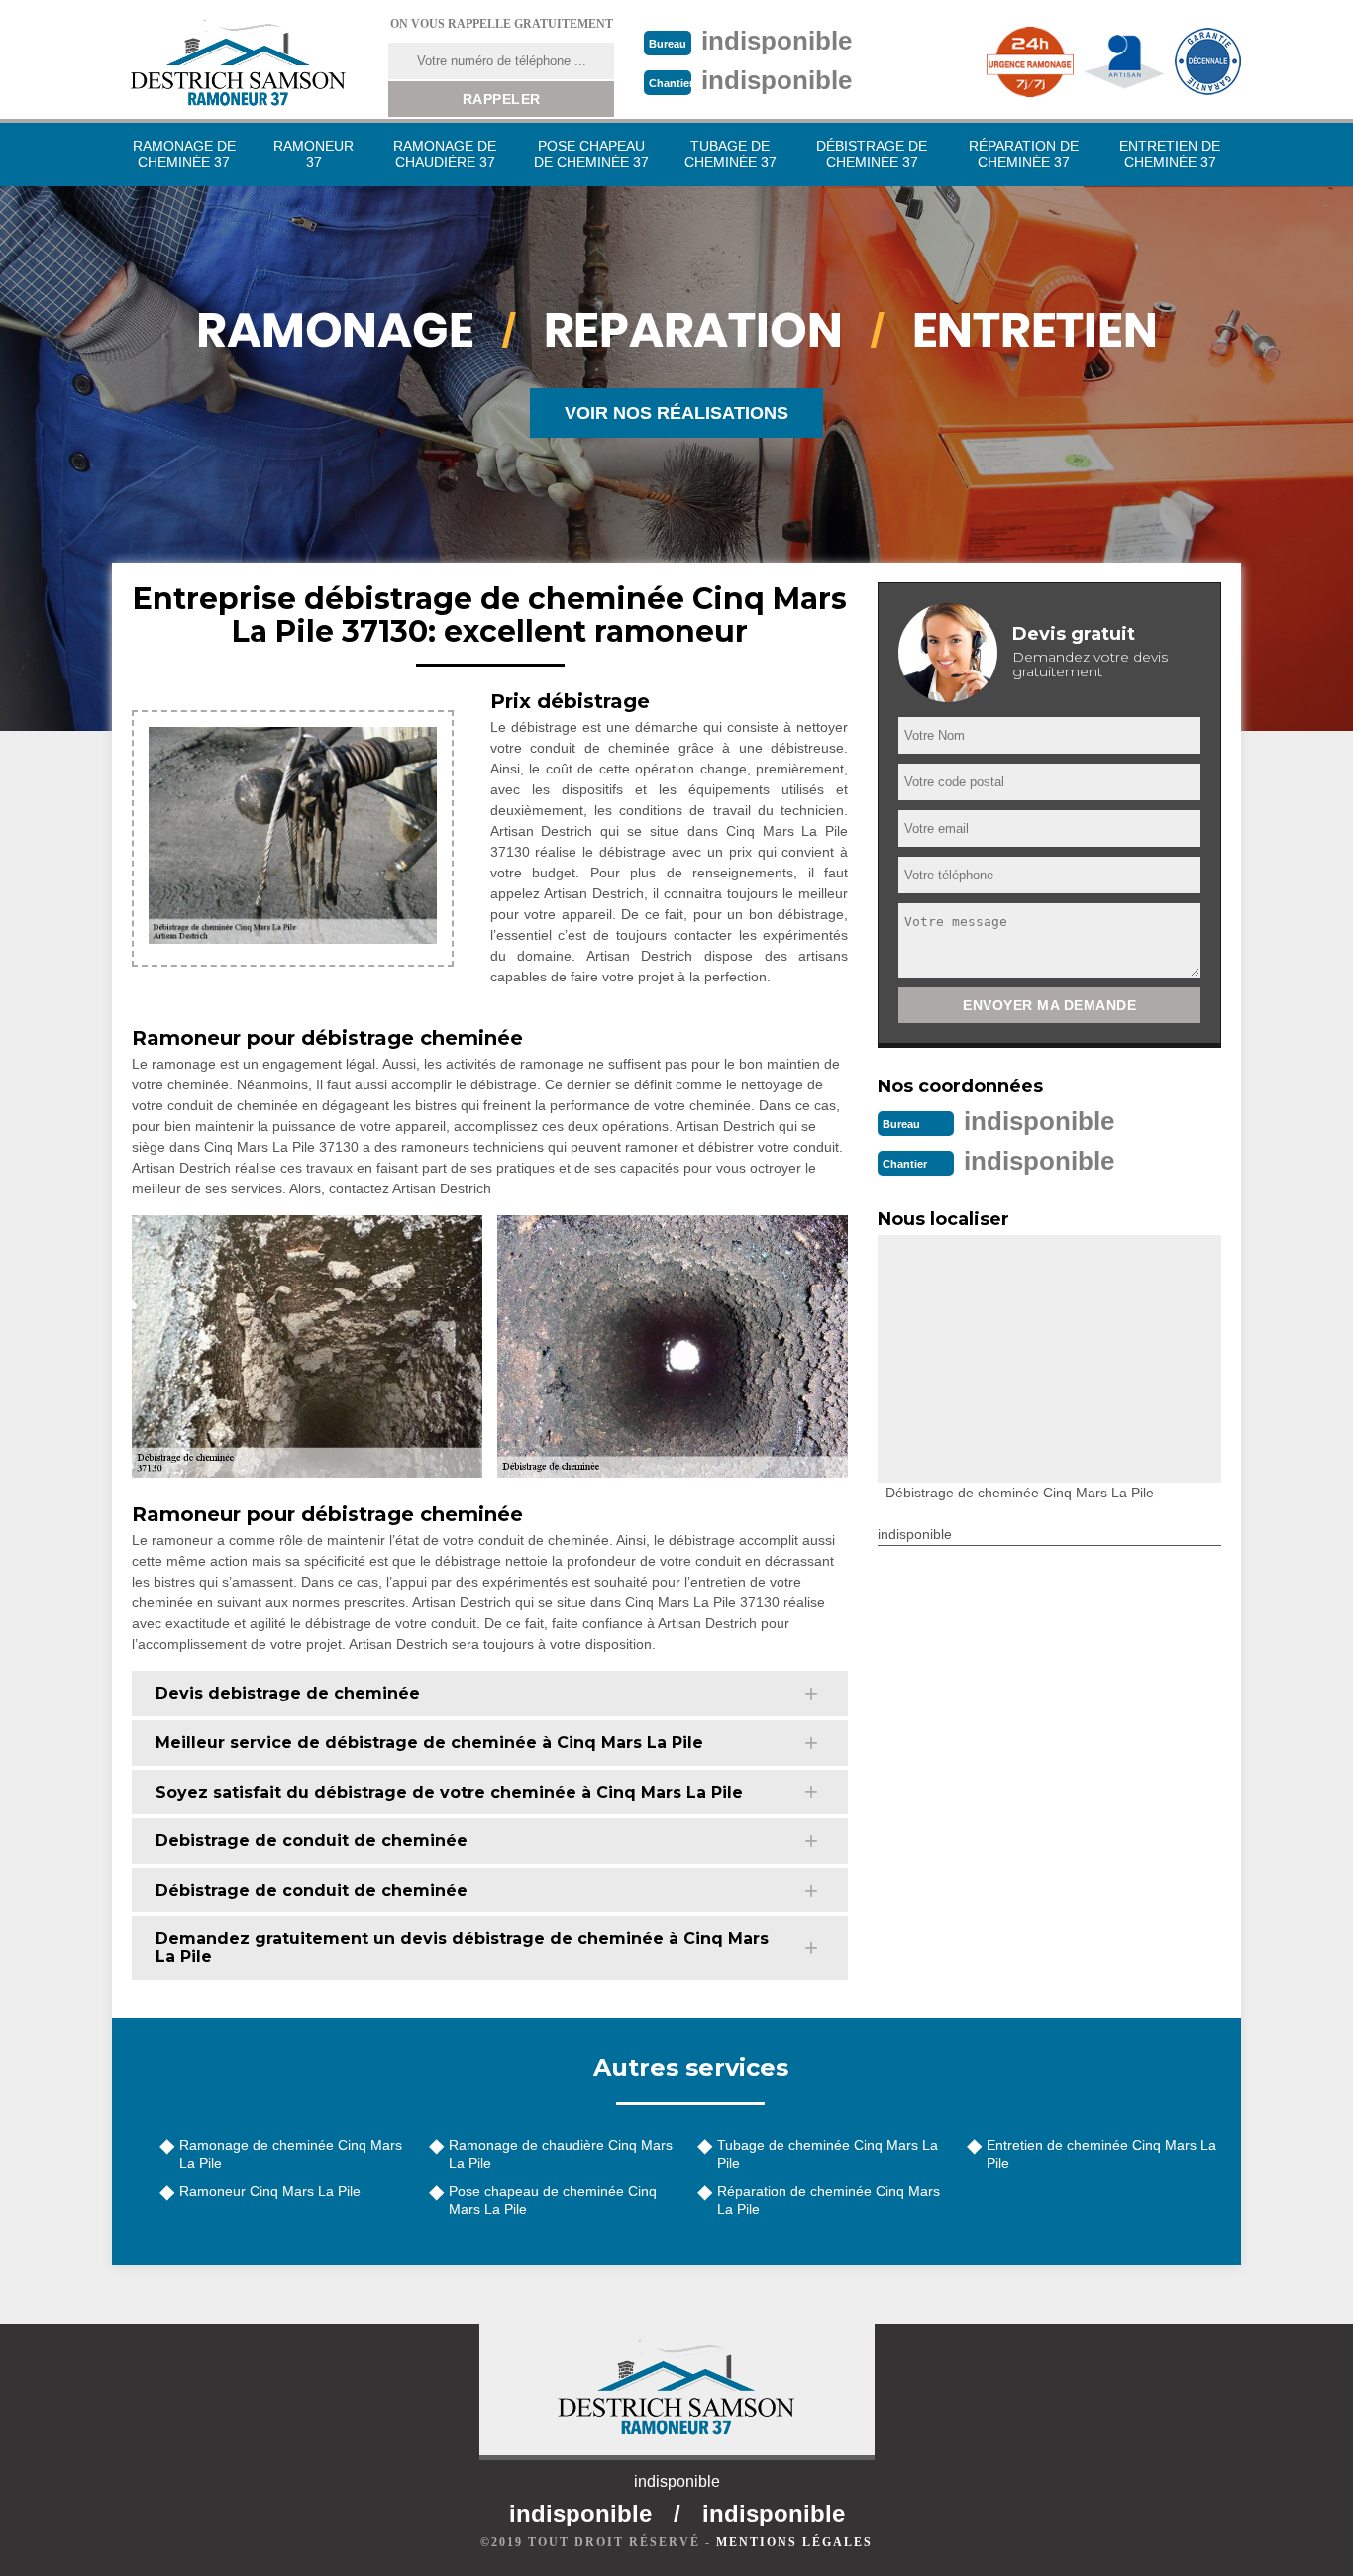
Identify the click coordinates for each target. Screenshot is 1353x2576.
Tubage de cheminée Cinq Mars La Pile (828, 2154)
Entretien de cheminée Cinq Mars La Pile (1101, 2154)
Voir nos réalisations (676, 413)
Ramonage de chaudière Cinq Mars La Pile (561, 2154)
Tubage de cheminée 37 (730, 154)
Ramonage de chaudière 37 (445, 154)
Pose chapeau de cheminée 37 (591, 154)
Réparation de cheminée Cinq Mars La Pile (829, 2200)
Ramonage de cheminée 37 (184, 154)
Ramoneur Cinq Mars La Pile (270, 2191)
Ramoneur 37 (313, 154)
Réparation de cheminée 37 (1024, 154)
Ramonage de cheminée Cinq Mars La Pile (291, 2154)
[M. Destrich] (238, 62)
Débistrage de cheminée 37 (872, 154)
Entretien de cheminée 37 (1170, 154)
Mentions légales (794, 2542)
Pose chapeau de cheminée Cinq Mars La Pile (553, 2200)
